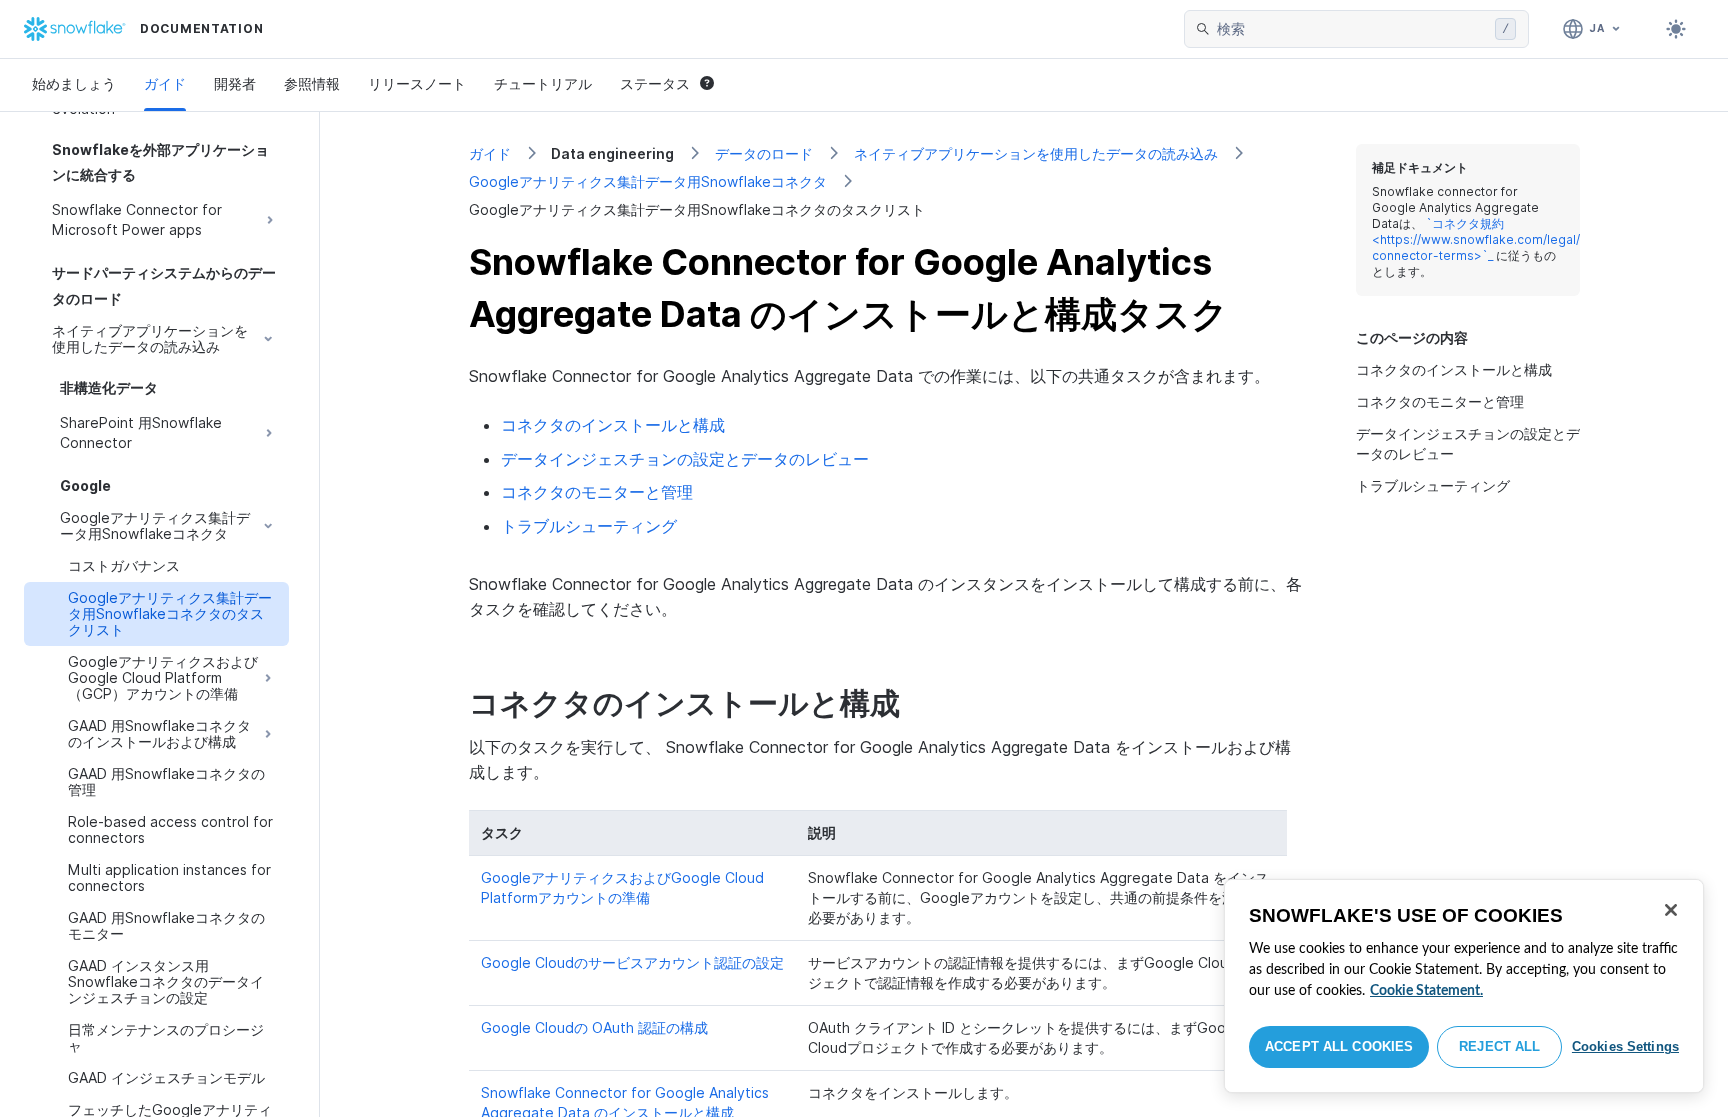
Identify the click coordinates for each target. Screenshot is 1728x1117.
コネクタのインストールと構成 (613, 425)
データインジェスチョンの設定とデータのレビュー (685, 459)
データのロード (764, 153)
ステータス (655, 83)
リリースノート (417, 83)
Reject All (1499, 1046)
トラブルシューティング (589, 526)
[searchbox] (1352, 29)
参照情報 (312, 83)
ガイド (165, 83)
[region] (1464, 986)
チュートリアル (543, 83)
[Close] (1671, 910)
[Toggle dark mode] (1676, 29)
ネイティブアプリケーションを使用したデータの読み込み (1036, 153)
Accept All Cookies (1339, 1046)
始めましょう (74, 83)
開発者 (235, 83)
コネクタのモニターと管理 (597, 492)
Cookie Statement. (1426, 991)
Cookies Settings (1625, 1046)
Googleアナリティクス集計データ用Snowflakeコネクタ (648, 181)
